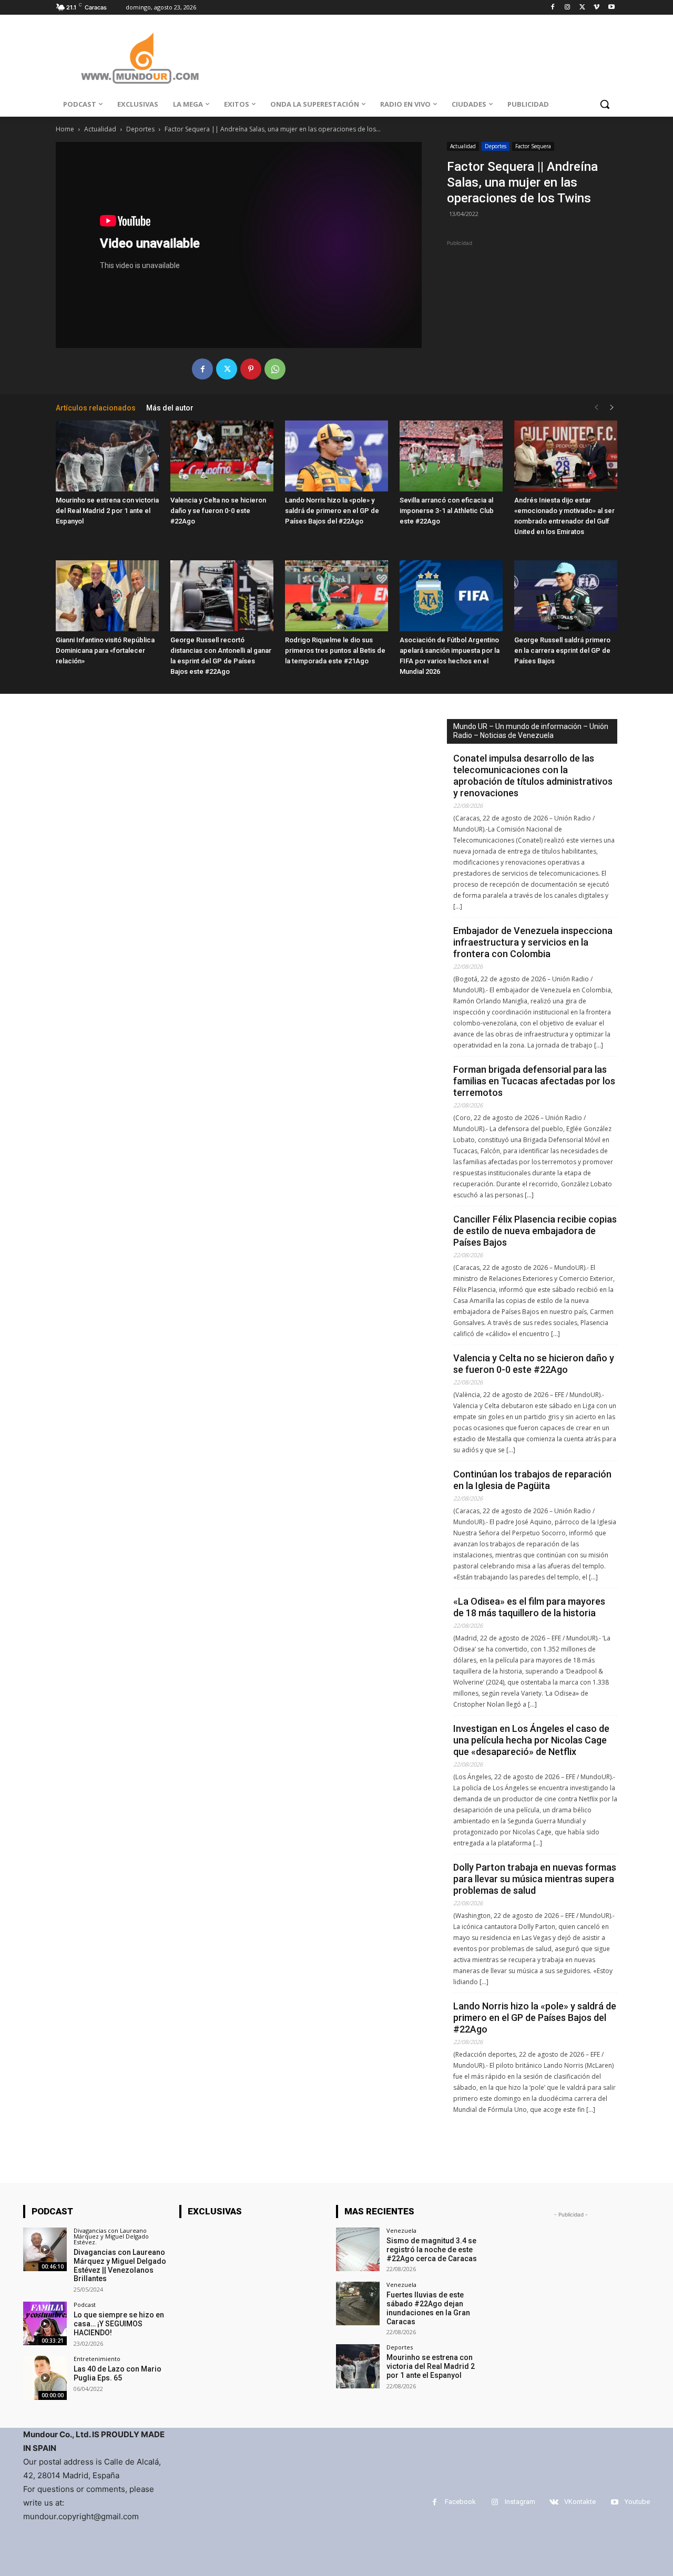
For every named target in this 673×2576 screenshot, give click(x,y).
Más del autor (170, 408)
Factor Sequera (533, 146)
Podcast (85, 2305)
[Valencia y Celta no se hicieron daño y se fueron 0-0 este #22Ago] (222, 456)
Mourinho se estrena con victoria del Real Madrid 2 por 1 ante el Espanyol (107, 511)
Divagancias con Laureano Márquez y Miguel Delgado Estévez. (111, 2236)
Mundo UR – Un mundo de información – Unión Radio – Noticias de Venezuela (531, 731)
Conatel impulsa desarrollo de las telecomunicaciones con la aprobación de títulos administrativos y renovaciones (533, 776)
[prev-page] (596, 408)
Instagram (520, 2502)
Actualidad (100, 129)
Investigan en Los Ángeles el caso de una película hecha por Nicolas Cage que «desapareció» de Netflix (531, 1740)
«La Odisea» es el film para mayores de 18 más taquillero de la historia (529, 1607)
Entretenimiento (97, 2359)
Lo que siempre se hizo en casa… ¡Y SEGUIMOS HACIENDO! (119, 2324)
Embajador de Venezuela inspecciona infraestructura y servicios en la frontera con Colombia (533, 942)
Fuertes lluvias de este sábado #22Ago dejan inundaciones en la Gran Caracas (428, 2308)
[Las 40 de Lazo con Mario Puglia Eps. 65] (45, 2378)
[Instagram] (568, 8)
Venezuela (401, 2230)
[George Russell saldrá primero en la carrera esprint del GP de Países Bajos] (566, 596)
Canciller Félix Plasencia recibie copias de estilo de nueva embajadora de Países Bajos (535, 1231)
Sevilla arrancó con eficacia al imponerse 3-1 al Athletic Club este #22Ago (447, 511)
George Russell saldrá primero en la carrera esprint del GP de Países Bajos (562, 650)
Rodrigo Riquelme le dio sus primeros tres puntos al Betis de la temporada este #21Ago (335, 650)
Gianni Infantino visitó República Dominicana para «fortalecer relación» (105, 650)
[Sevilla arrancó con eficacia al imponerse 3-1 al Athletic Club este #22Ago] (451, 456)
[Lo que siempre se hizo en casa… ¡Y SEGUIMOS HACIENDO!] (45, 2323)
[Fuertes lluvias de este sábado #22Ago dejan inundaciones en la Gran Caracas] (358, 2303)
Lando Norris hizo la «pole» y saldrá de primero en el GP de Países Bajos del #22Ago (332, 511)
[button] (605, 104)
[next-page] (612, 408)
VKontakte (580, 2502)
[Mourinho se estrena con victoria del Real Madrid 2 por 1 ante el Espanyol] (107, 456)
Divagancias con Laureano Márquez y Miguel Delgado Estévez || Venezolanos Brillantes (120, 2265)
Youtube (637, 2502)
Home (65, 129)
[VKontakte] (554, 2502)
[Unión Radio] (140, 58)
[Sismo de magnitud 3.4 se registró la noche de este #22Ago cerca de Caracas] (358, 2249)
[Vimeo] (596, 8)
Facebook (460, 2502)
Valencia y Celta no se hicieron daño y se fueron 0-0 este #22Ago (218, 511)
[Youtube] (611, 8)
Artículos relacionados (96, 408)
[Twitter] (582, 8)
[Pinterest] (251, 369)
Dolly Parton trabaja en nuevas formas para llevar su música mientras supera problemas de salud (535, 1879)
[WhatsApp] (275, 369)
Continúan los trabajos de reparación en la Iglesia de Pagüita (532, 1480)
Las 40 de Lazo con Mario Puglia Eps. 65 (118, 2373)
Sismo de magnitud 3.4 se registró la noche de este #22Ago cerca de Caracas (432, 2250)
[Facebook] (553, 8)
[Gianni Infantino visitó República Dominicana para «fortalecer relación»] (107, 596)
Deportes (140, 129)
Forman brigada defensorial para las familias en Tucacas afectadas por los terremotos (534, 1081)
